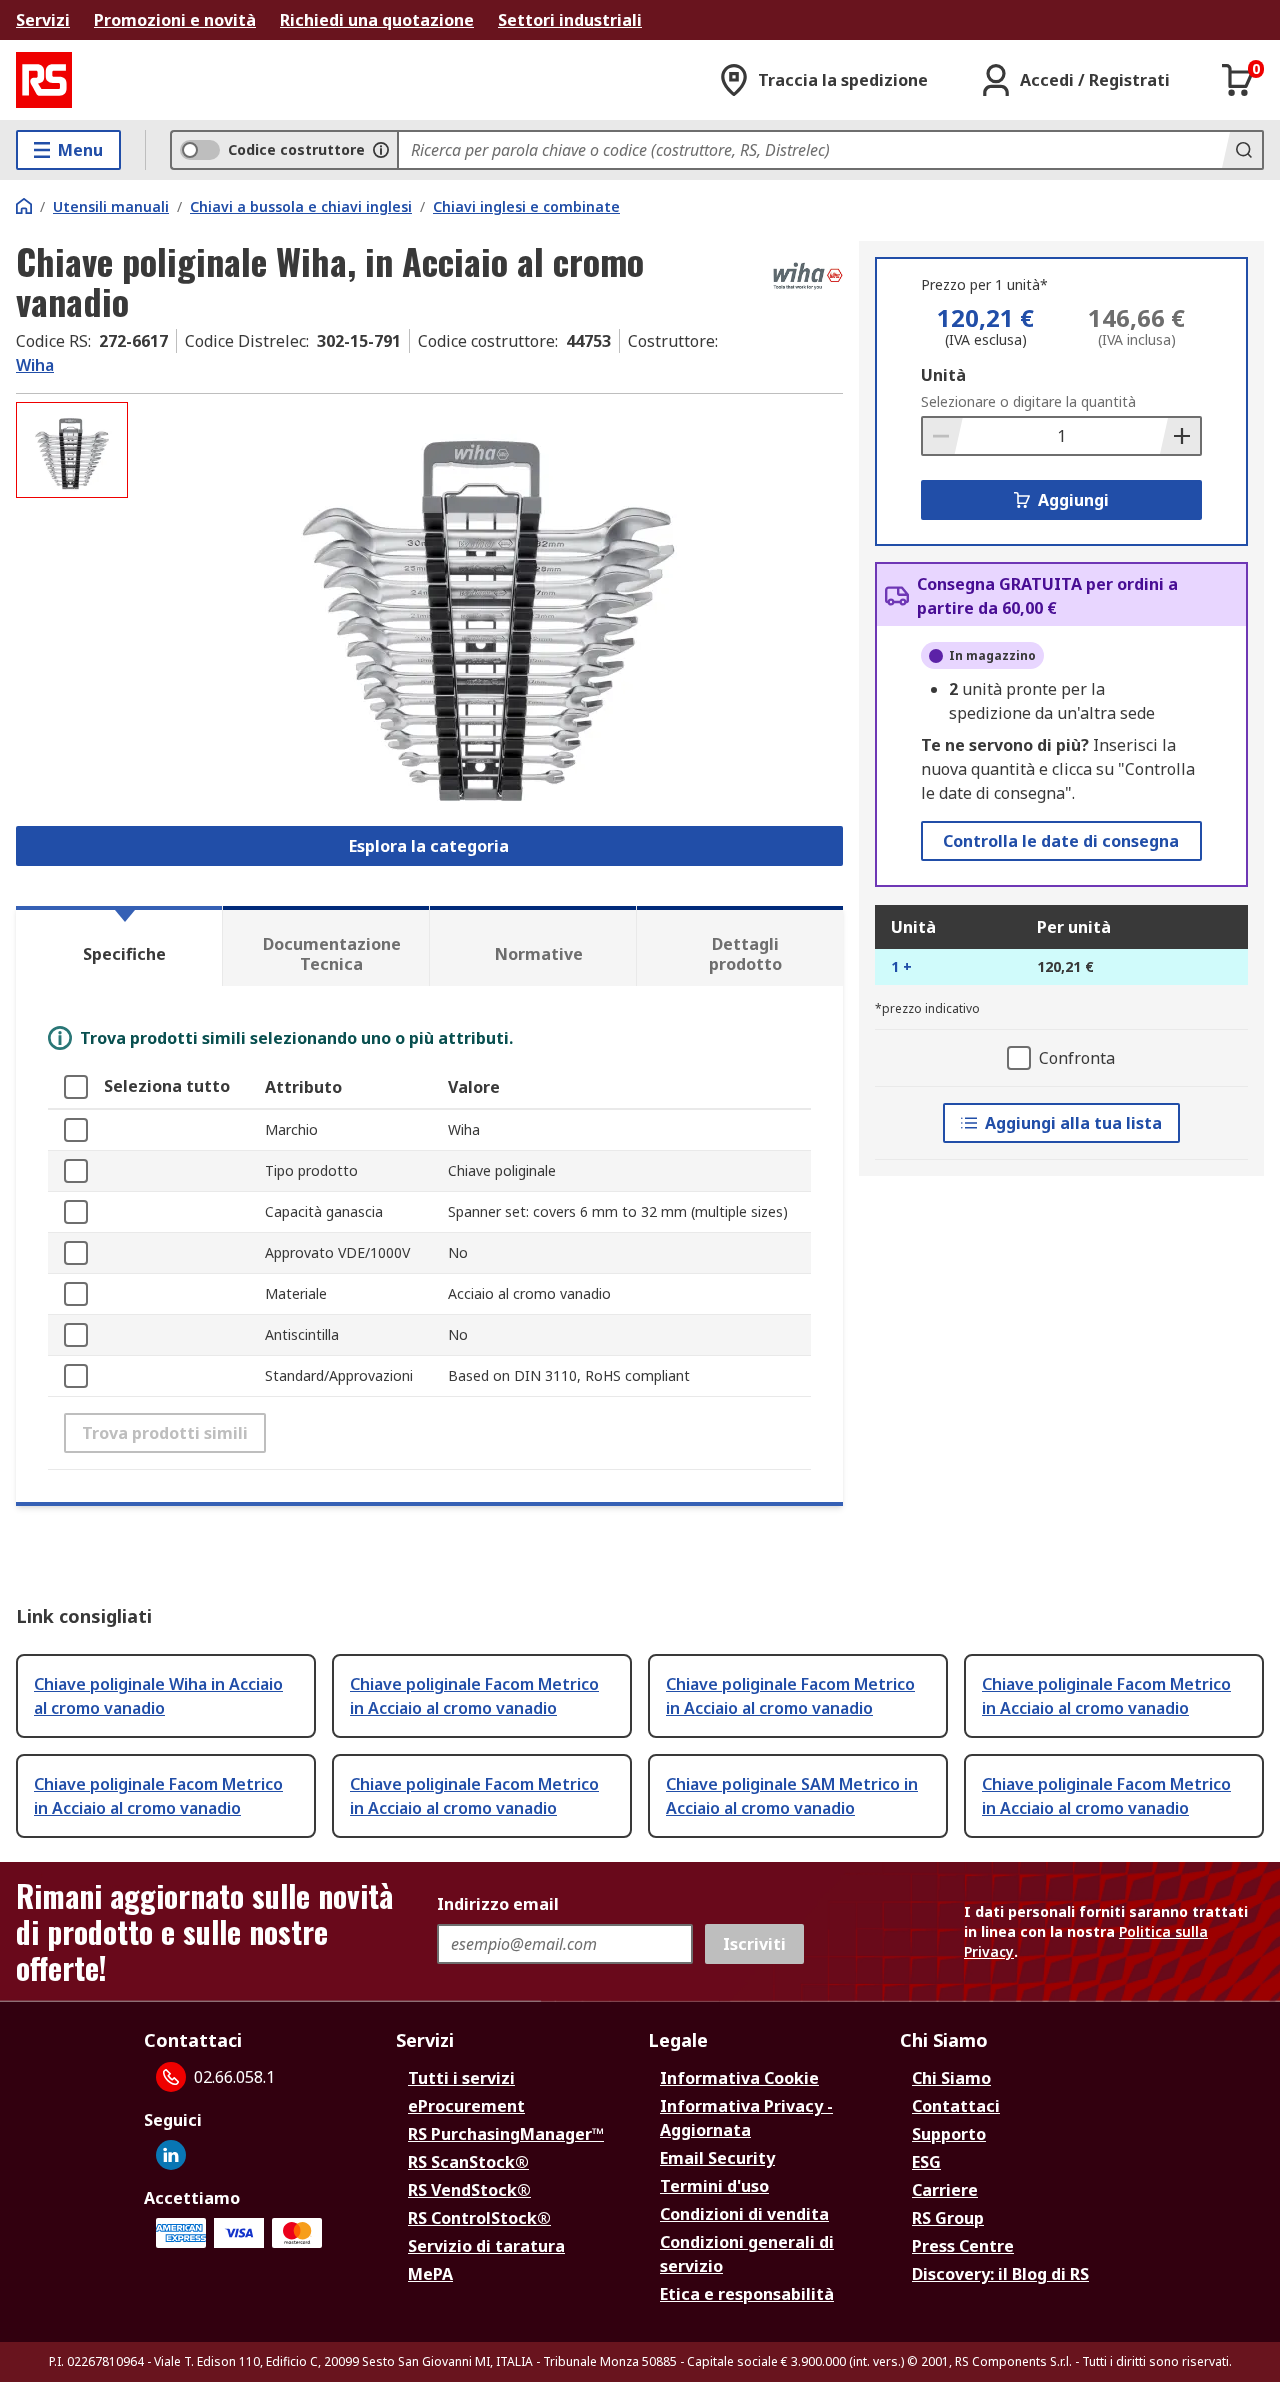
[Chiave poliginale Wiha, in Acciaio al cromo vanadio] (488, 601)
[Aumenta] (1180, 436)
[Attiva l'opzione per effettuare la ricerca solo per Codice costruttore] (381, 150)
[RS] (44, 80)
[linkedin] (171, 2155)
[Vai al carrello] (1238, 80)
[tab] (119, 946)
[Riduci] (943, 436)
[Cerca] (1242, 150)
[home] (24, 206)
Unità (943, 375)
